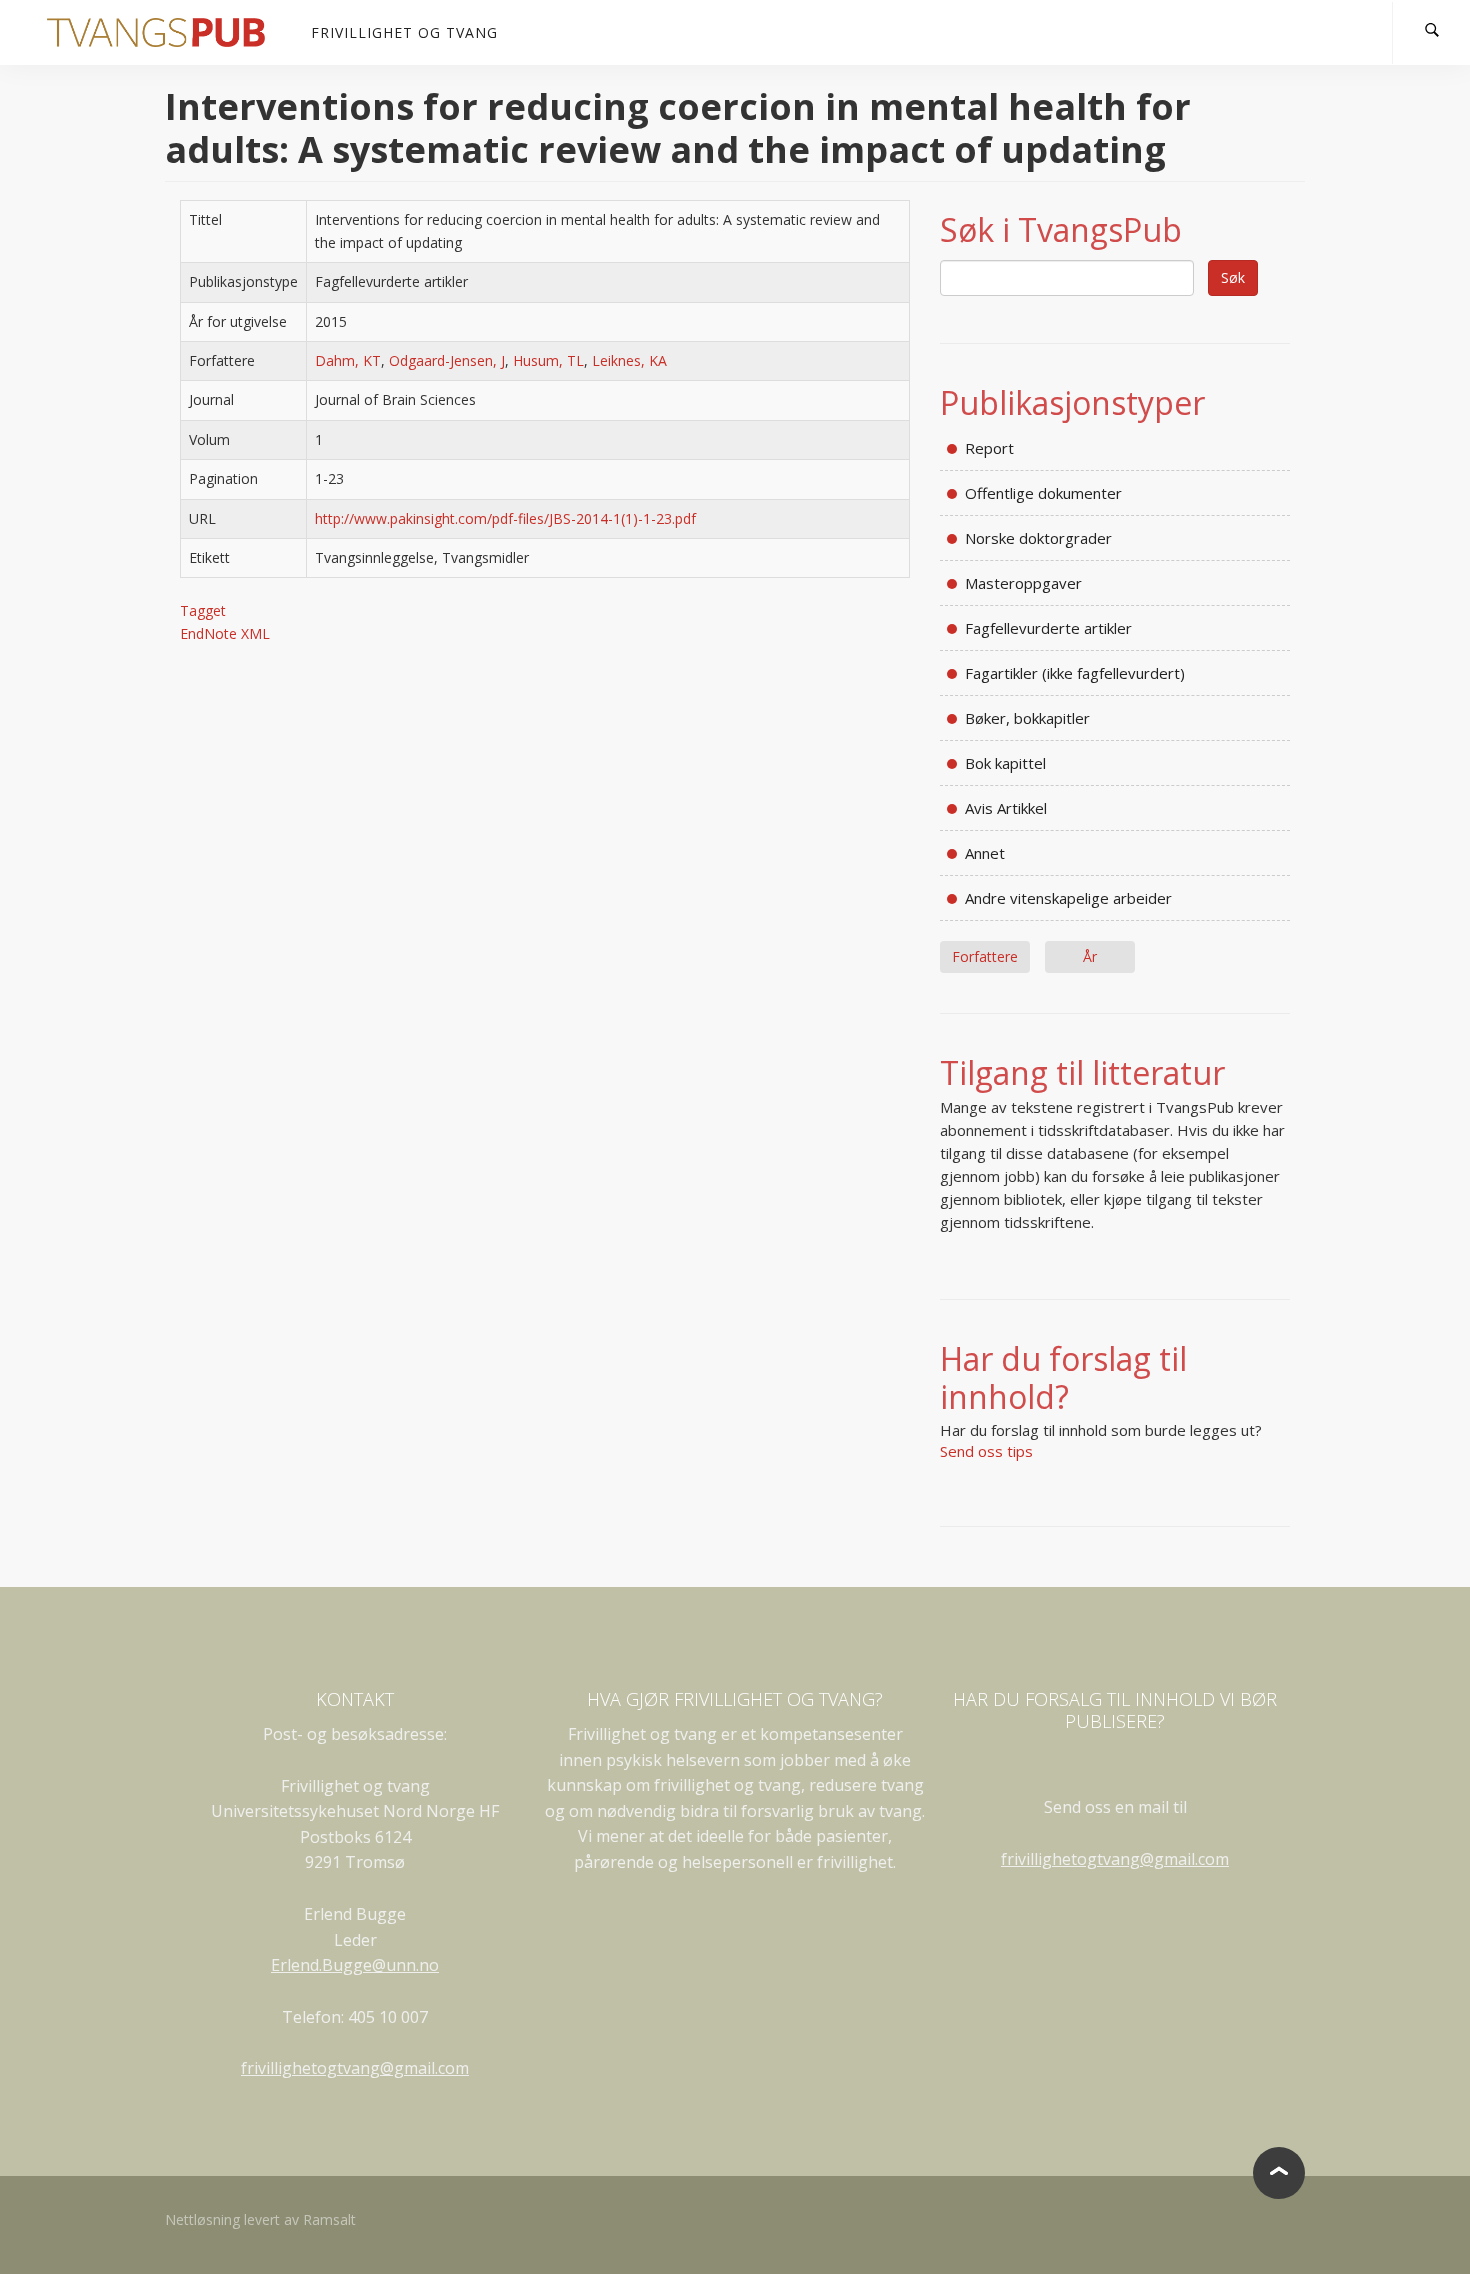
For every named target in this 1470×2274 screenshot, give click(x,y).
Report (989, 448)
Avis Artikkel (1006, 808)
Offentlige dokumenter (1043, 493)
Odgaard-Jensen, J (447, 360)
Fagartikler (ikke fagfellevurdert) (1075, 673)
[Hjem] (163, 32)
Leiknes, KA (629, 360)
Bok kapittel (1005, 763)
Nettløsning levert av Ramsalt (260, 2219)
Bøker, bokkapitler (1027, 718)
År (1090, 956)
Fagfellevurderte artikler (1048, 628)
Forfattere (985, 956)
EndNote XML (225, 633)
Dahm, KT (348, 360)
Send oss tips (986, 1451)
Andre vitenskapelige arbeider (1068, 898)
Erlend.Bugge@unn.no (355, 1965)
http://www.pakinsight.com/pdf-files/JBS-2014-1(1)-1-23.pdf (505, 518)
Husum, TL (548, 360)
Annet (985, 853)
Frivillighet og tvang (404, 32)
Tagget (203, 610)
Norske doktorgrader (1038, 538)
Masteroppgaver (1023, 583)
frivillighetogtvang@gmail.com (355, 2068)
